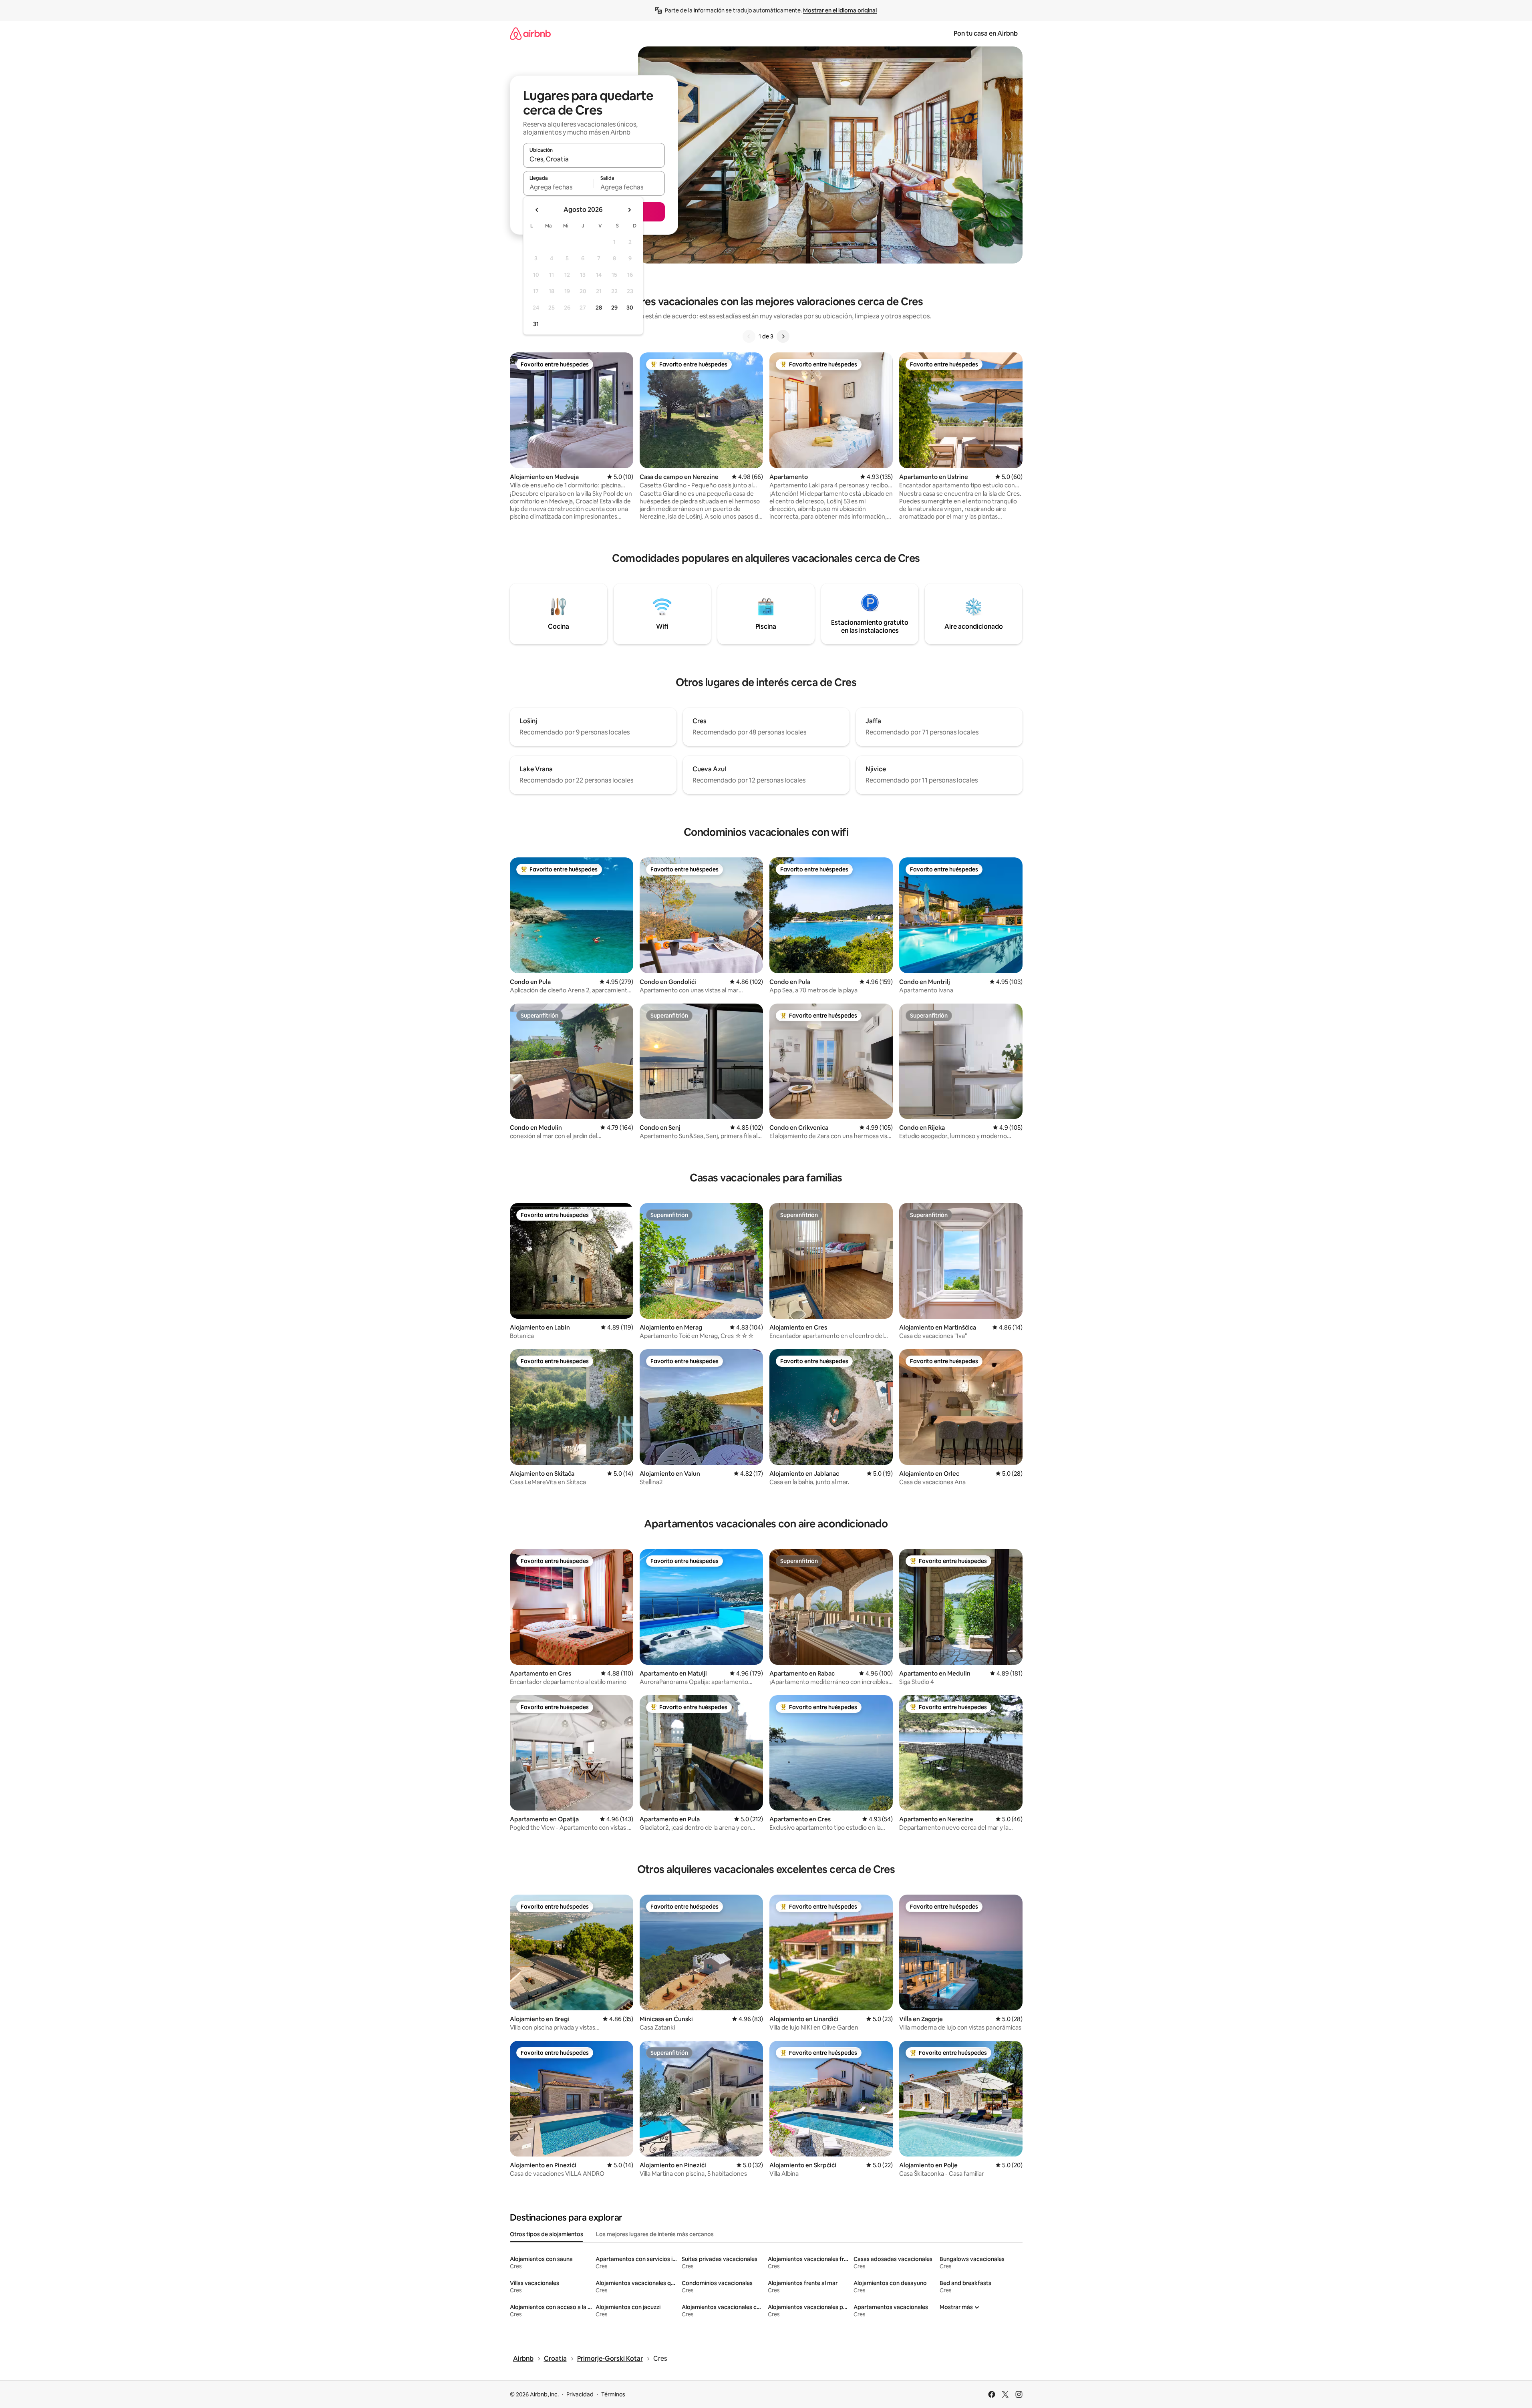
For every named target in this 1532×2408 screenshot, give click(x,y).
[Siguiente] (783, 336)
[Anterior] (749, 336)
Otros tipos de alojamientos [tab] (547, 2234)
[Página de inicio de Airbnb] (530, 33)
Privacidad (580, 2394)
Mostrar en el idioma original (840, 10)
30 (630, 308)
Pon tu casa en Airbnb (986, 33)
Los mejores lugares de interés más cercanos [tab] (655, 2234)
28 (599, 308)
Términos (613, 2394)
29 (614, 308)
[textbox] (559, 187)
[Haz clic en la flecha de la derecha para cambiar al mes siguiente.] (629, 210)
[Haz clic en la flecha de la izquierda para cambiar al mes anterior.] (537, 210)
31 (536, 324)
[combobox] (594, 159)
